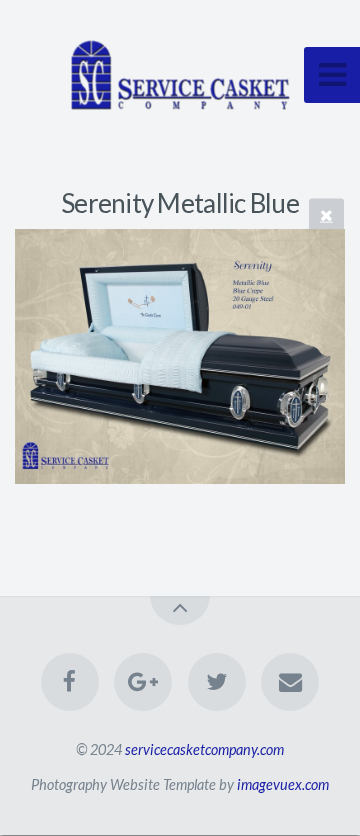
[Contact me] (290, 682)
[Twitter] (217, 682)
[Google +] (143, 682)
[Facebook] (70, 682)
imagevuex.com (283, 784)
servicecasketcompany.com (204, 749)
